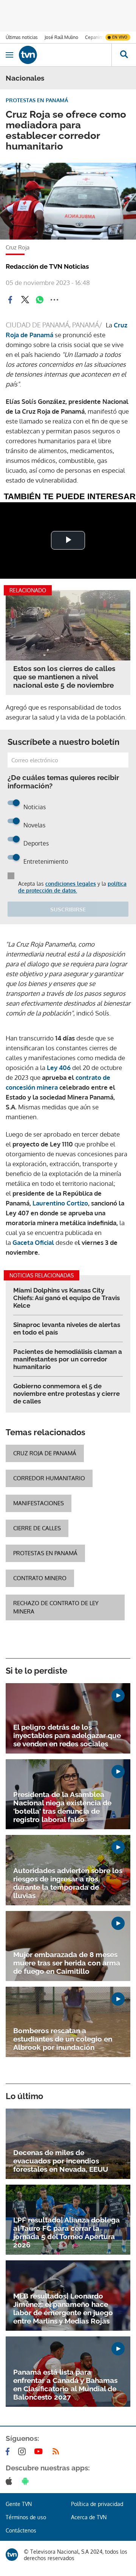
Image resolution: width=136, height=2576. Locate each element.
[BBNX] (12, 2555)
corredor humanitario (49, 1478)
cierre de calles (37, 1528)
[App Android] (27, 2481)
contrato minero (40, 1578)
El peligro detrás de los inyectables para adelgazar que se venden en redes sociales (67, 1735)
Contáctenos (21, 2530)
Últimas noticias (22, 37)
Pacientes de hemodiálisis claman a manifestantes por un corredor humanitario (68, 1359)
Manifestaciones (39, 1503)
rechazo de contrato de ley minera (56, 1607)
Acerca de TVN (89, 2517)
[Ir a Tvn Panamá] (65, 55)
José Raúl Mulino (61, 37)
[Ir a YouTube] (40, 2451)
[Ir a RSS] (57, 2451)
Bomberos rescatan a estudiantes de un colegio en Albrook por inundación (63, 2039)
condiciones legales (71, 884)
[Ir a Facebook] (9, 2451)
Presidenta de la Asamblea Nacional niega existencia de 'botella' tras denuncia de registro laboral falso (62, 1807)
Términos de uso (26, 2517)
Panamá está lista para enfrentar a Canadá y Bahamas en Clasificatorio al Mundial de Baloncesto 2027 (65, 2384)
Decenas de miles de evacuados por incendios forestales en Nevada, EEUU (61, 2161)
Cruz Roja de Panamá (45, 1453)
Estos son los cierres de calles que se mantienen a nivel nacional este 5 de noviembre (64, 677)
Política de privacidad (97, 2504)
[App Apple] (10, 2481)
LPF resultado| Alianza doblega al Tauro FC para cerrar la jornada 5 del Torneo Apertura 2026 (66, 2232)
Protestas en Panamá (45, 1553)
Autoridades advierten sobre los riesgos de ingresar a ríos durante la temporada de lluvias (68, 1883)
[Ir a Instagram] (23, 2451)
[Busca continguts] (124, 55)
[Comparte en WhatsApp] (40, 300)
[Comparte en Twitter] (25, 300)
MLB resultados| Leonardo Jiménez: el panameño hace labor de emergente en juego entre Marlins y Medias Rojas (63, 2308)
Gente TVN (19, 2504)
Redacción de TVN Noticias (47, 266)
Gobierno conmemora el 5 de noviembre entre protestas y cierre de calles (66, 1394)
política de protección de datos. (72, 887)
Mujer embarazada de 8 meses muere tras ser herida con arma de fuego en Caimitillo (67, 1963)
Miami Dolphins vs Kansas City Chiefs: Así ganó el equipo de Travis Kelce (66, 1298)
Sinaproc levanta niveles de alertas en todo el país (67, 1328)
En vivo (120, 37)
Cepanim (94, 37)
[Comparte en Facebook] (10, 300)
